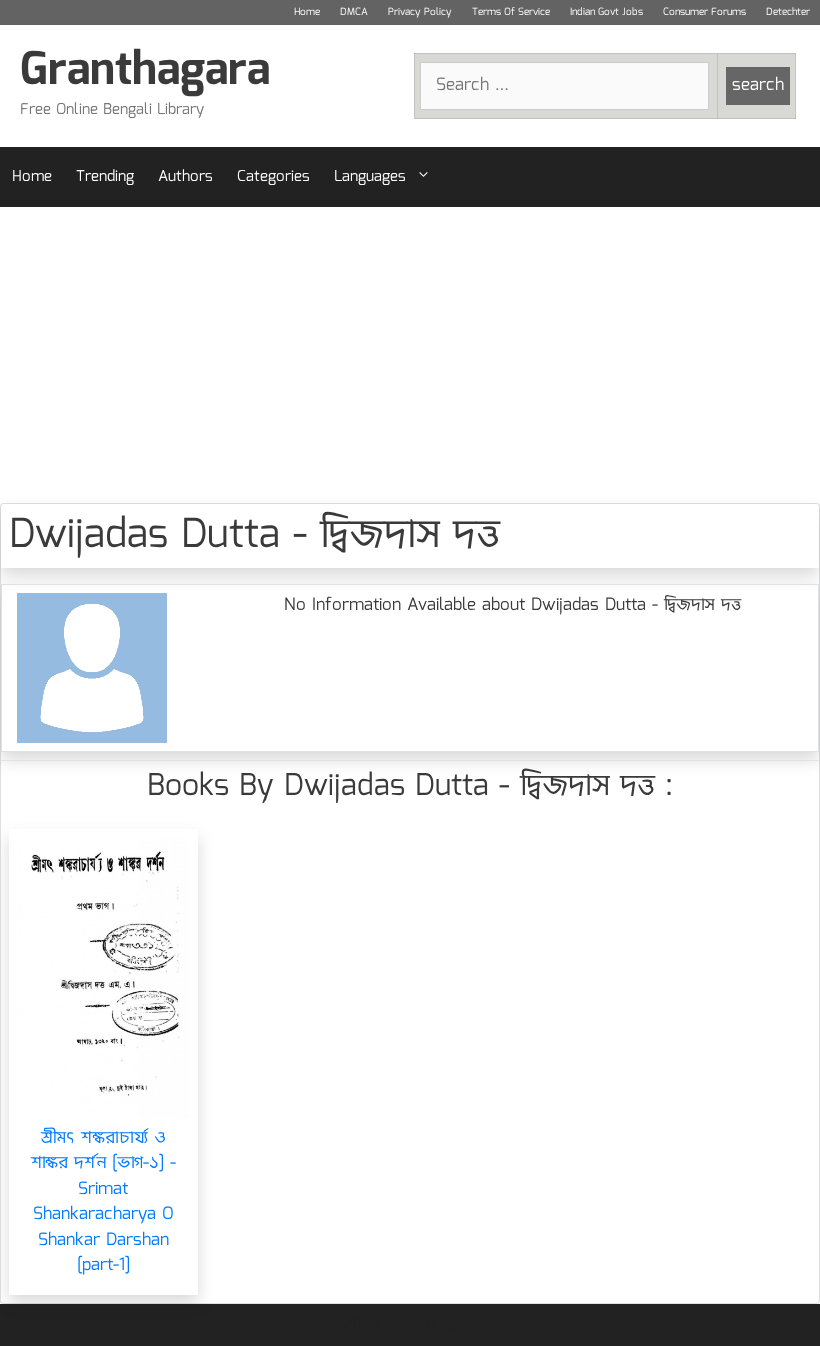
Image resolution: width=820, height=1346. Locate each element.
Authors (185, 177)
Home (307, 12)
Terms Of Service (511, 12)
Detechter (788, 12)
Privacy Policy (420, 12)
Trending (105, 177)
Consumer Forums (704, 12)
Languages (370, 177)
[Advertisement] (410, 355)
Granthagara (145, 71)
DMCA (354, 12)
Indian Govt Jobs (606, 12)
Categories (273, 177)
